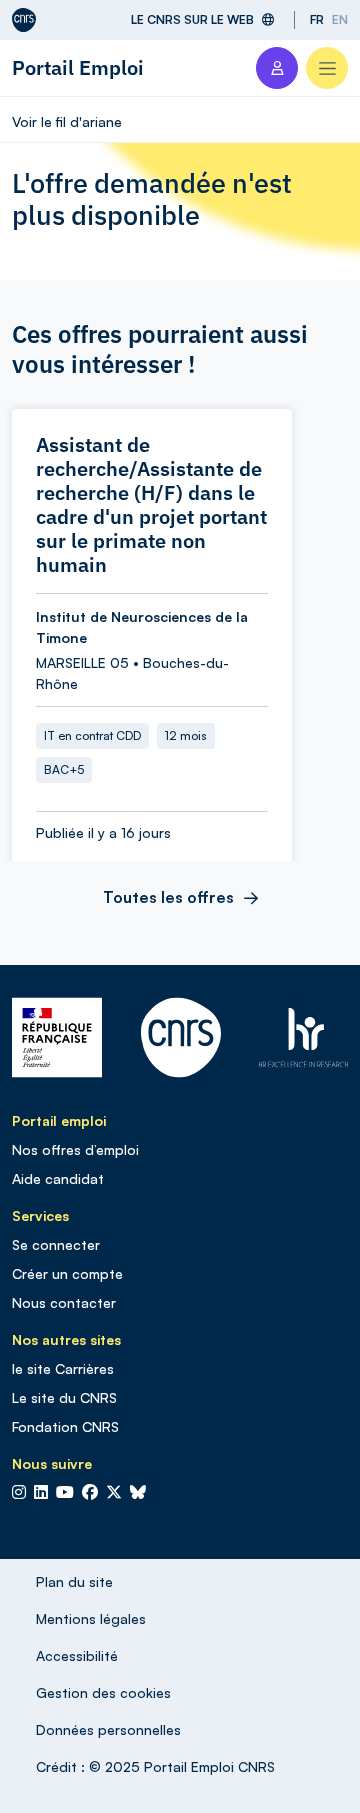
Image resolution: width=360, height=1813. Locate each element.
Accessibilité (77, 1655)
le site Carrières (63, 1368)
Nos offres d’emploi (75, 1149)
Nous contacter (64, 1302)
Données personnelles (108, 1729)
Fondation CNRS (65, 1426)
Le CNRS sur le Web (192, 19)
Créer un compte (67, 1273)
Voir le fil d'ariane (67, 121)
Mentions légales (91, 1618)
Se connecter (56, 1244)
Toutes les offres (168, 897)
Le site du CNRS (64, 1397)
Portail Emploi (78, 67)
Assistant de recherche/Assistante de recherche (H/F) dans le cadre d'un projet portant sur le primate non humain (151, 505)
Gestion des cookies (103, 1692)
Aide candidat (58, 1178)
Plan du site (74, 1581)
